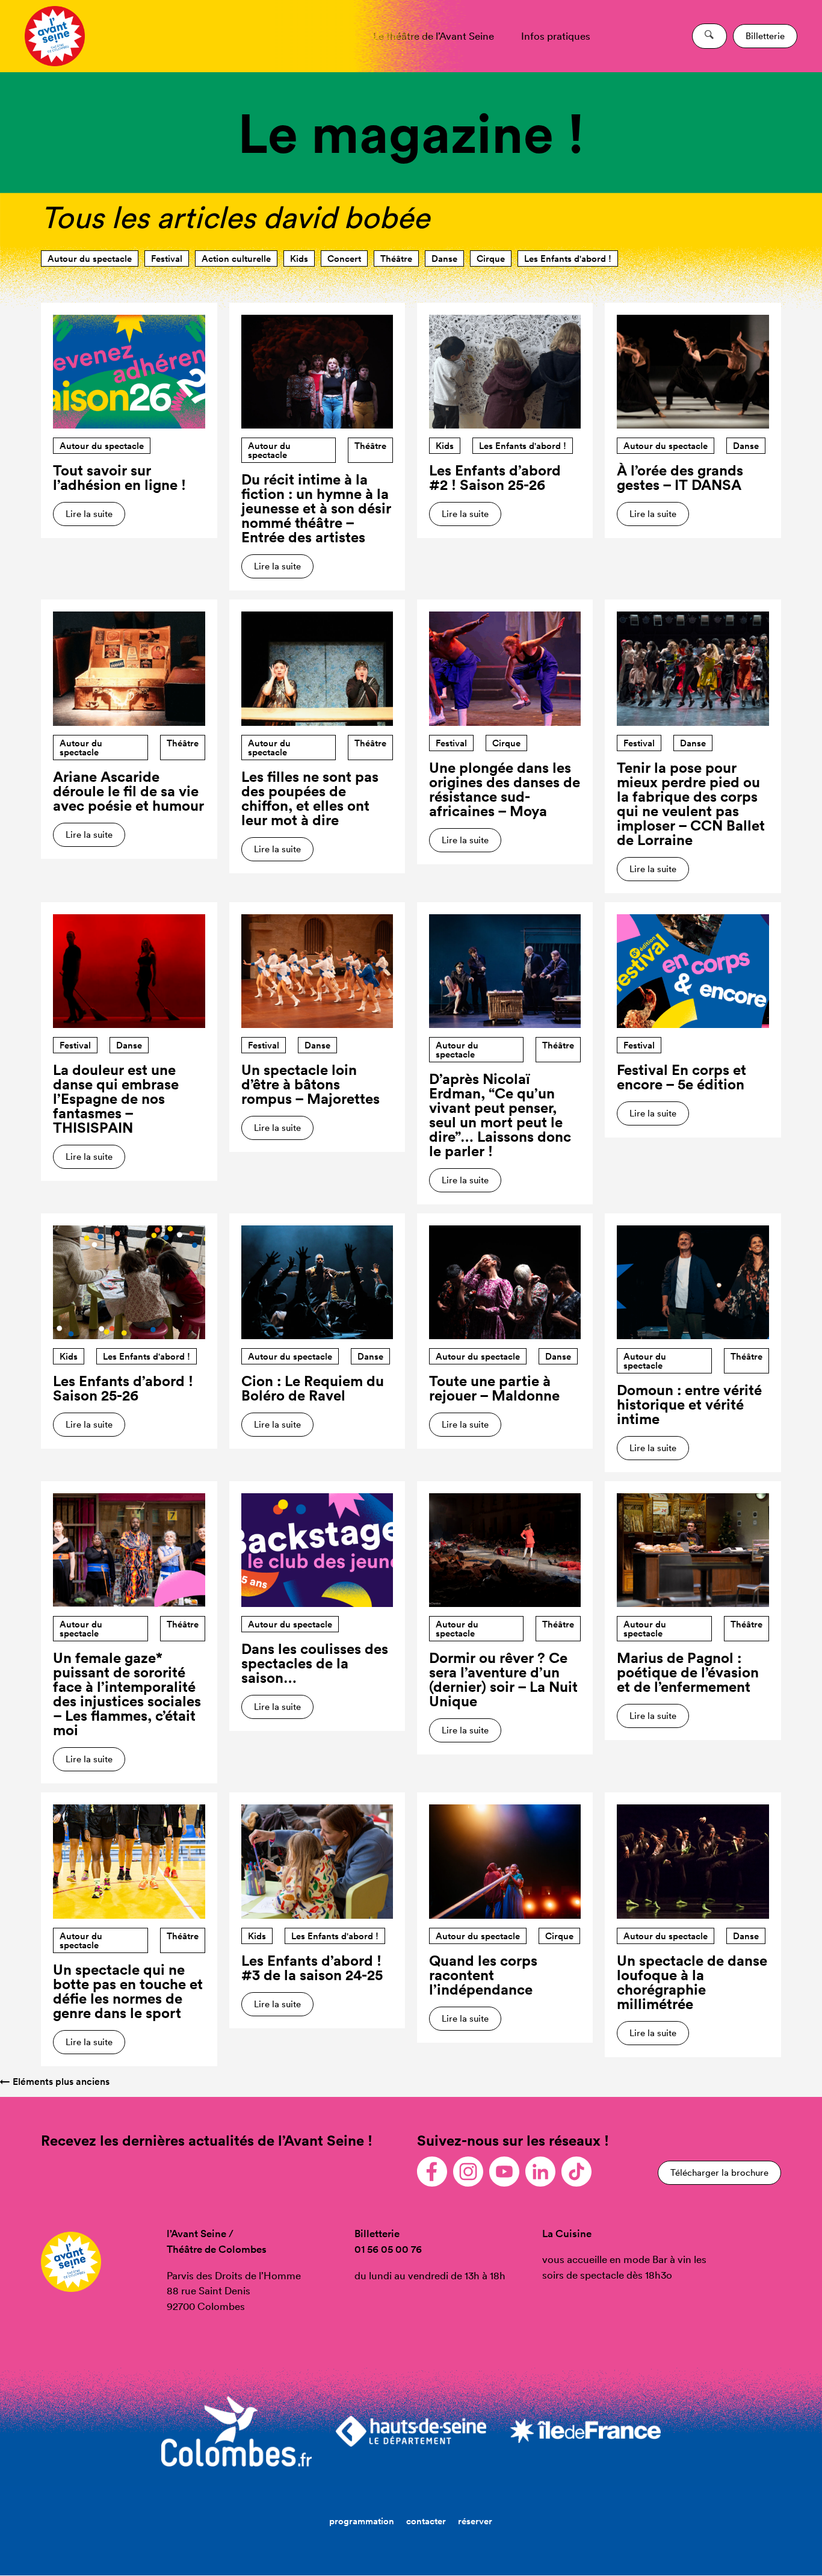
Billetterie (765, 36)
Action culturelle (236, 259)
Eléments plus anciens (55, 2082)
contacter (426, 2521)
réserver (475, 2521)
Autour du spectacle (90, 259)
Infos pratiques (556, 36)
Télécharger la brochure (719, 2172)
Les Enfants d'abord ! (568, 259)
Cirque (491, 259)
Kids (299, 259)
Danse (444, 259)
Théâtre (396, 259)
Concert (344, 259)
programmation (362, 2521)
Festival (167, 259)
